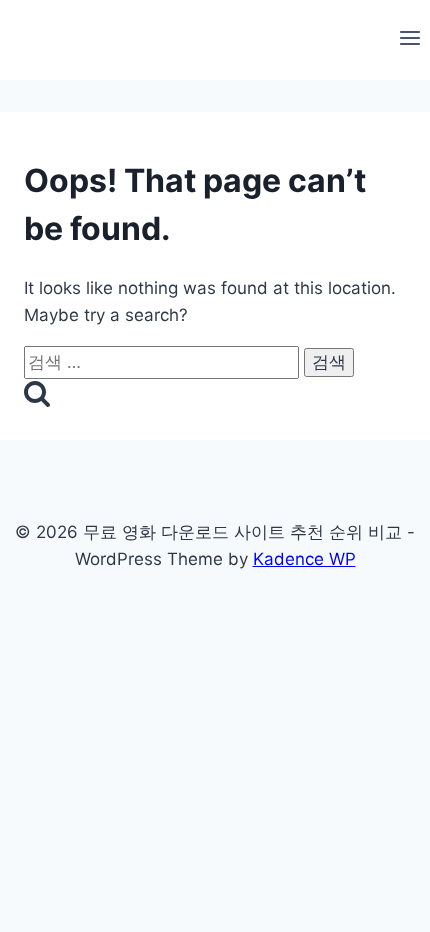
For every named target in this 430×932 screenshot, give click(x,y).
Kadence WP (304, 559)
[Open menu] (409, 40)
